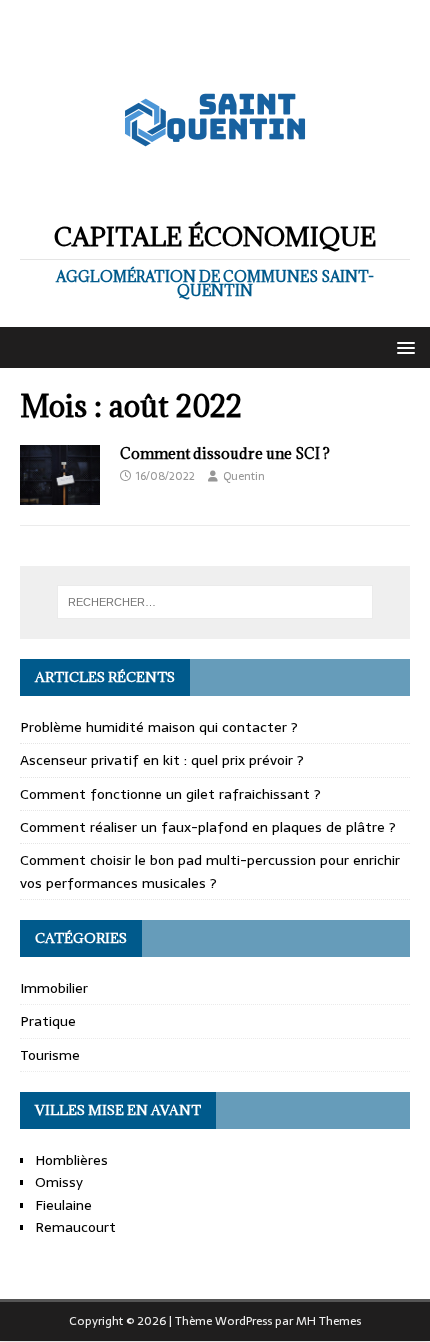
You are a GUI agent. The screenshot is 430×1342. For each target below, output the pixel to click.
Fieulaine (63, 1205)
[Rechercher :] (215, 602)
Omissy (59, 1182)
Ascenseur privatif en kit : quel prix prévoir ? (162, 760)
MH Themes (328, 1321)
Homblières (71, 1160)
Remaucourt (75, 1227)
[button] (402, 346)
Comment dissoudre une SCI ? (225, 453)
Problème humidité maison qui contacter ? (159, 727)
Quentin (244, 476)
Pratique (48, 1021)
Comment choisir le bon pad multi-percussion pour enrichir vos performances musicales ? (210, 871)
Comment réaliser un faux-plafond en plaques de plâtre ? (208, 827)
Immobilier (54, 988)
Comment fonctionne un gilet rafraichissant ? (170, 794)
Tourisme (50, 1055)
